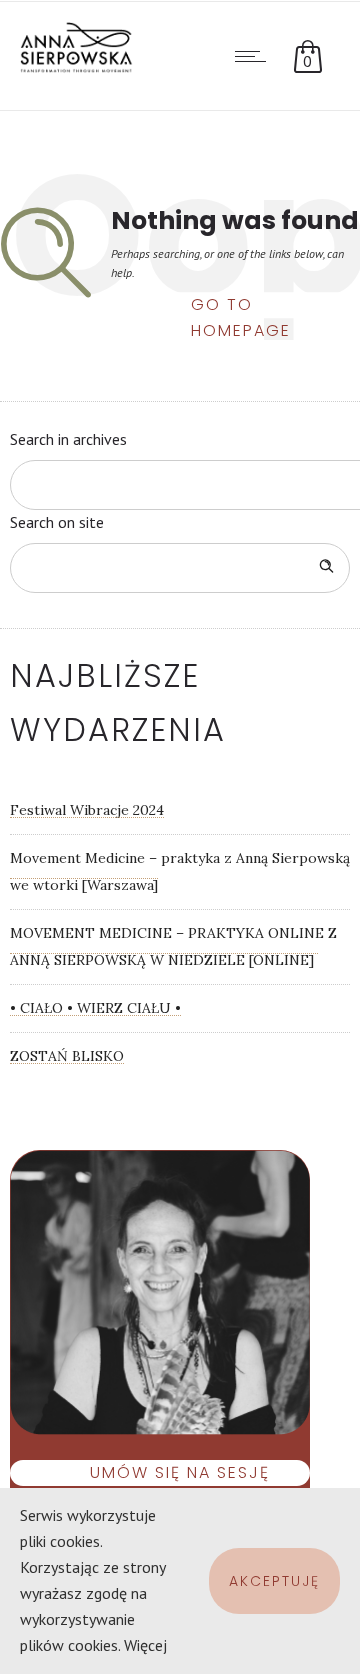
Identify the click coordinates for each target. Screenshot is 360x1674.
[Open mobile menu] (255, 56)
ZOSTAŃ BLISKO (67, 1056)
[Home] (80, 68)
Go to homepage (241, 306)
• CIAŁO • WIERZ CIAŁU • (95, 1008)
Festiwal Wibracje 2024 (87, 810)
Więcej (145, 1645)
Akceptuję (274, 1581)
